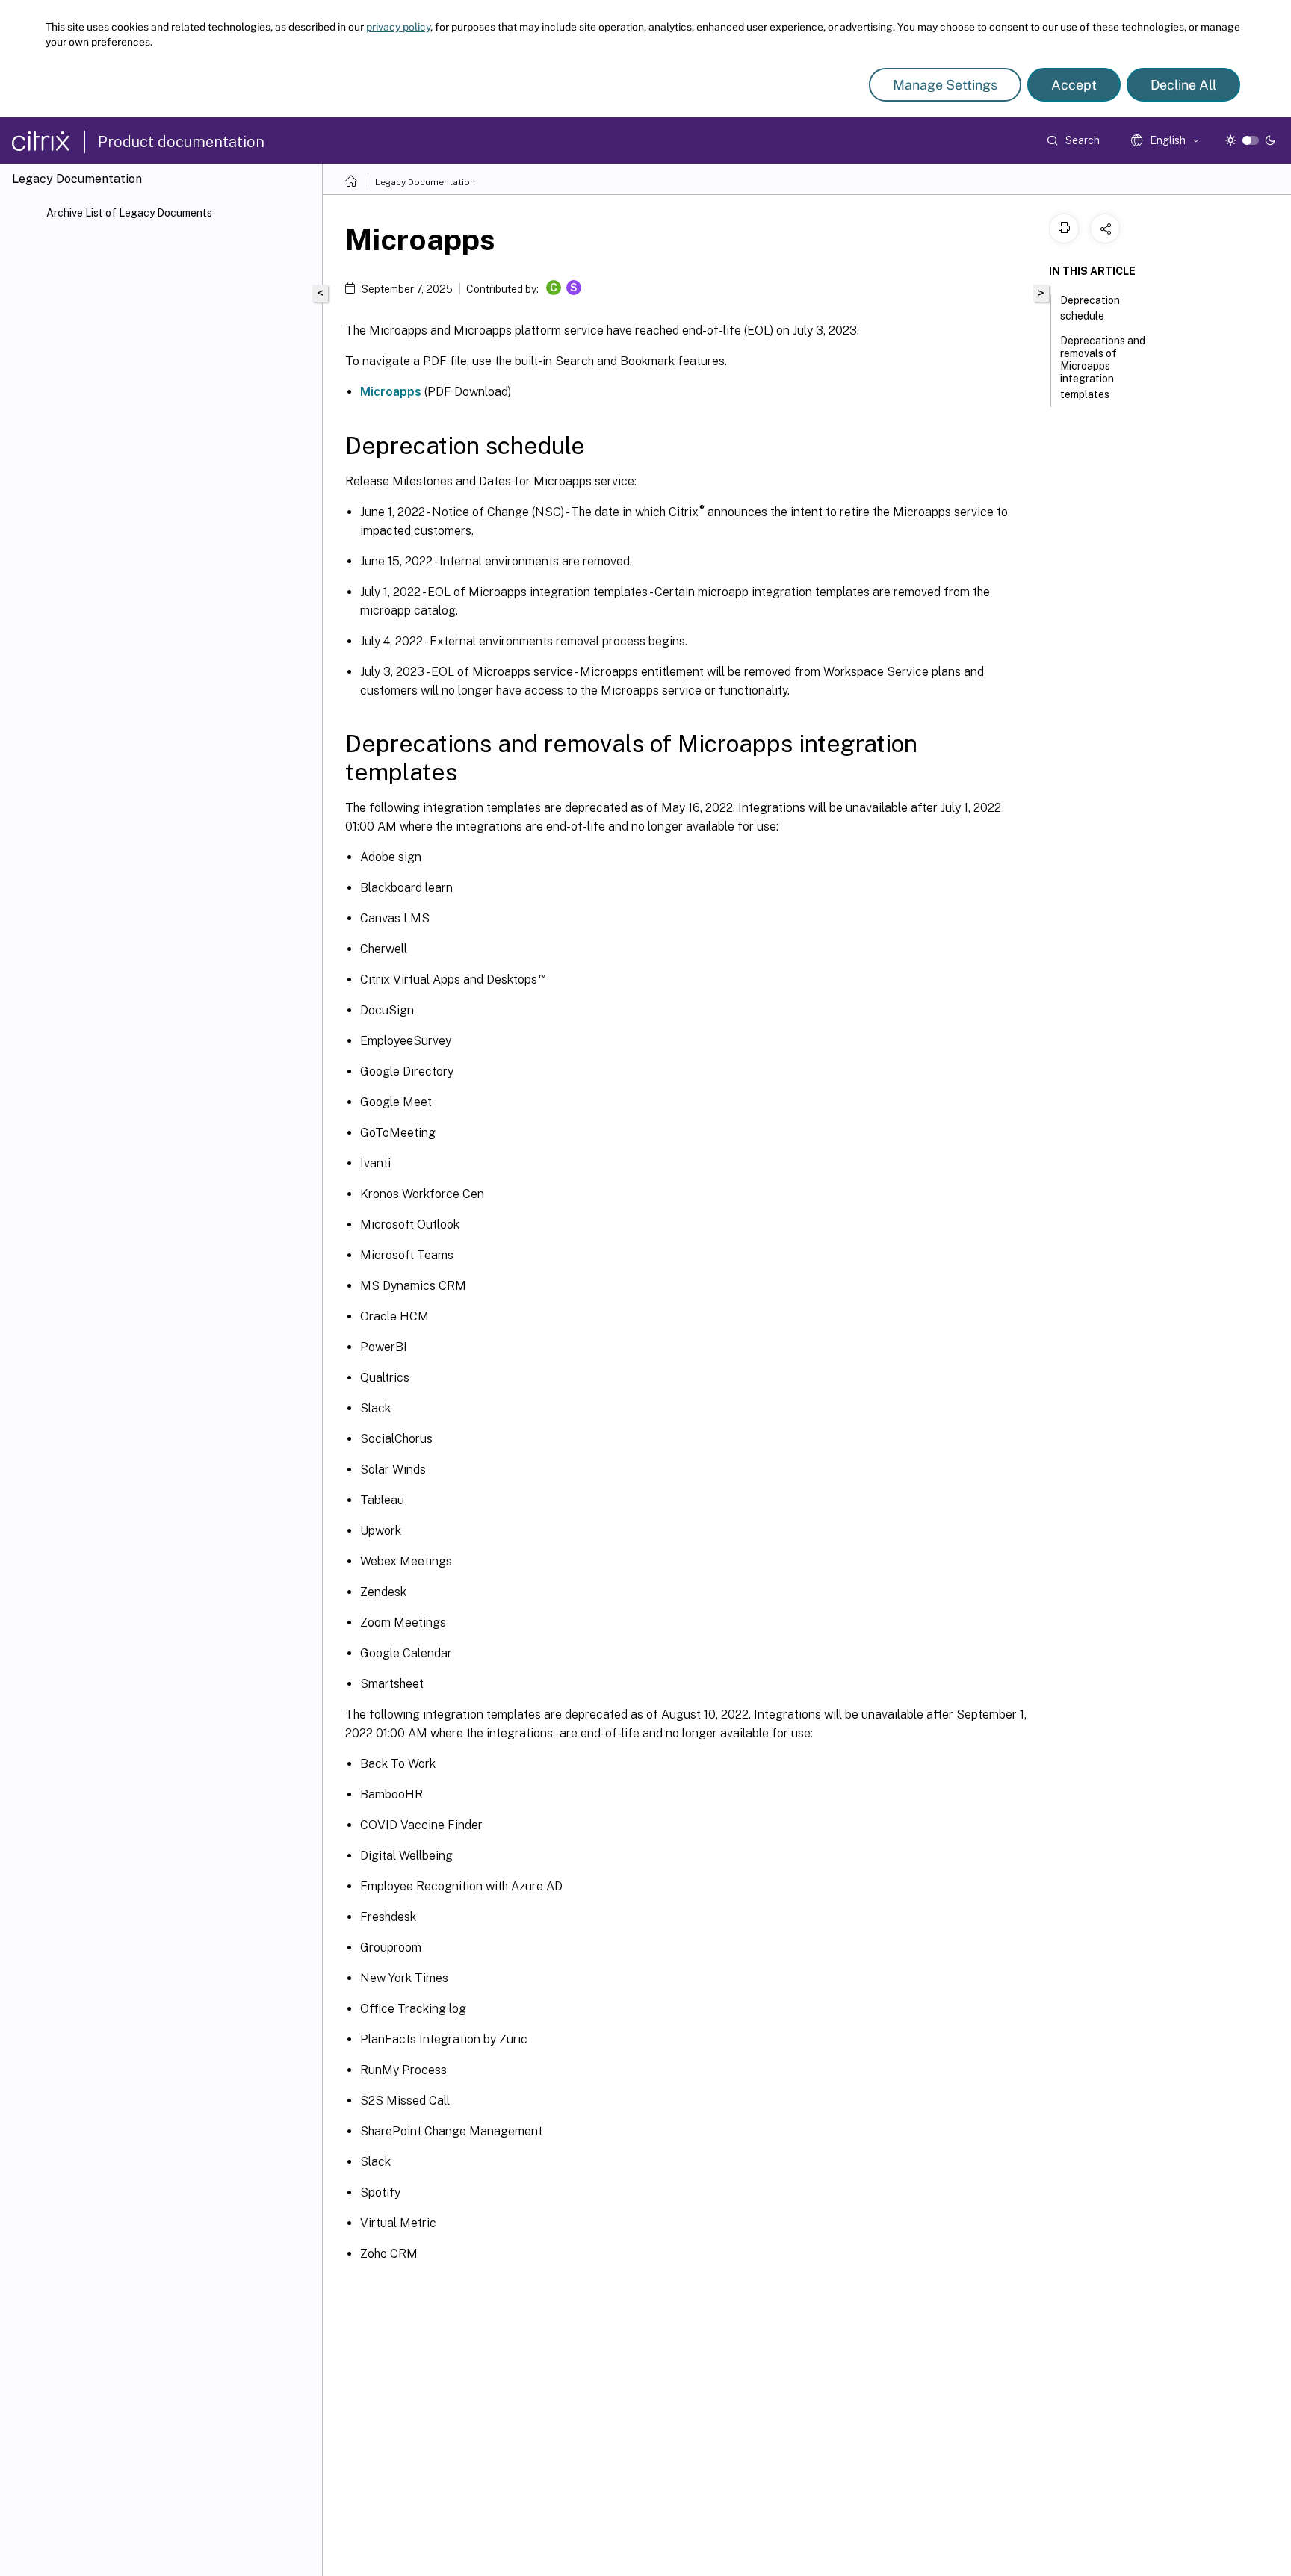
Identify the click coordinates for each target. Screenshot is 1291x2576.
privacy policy (398, 27)
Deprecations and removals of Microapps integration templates (1103, 367)
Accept (1074, 85)
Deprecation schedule (1090, 308)
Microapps (391, 392)
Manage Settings (945, 85)
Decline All (1183, 85)
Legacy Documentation (425, 182)
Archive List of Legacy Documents (129, 213)
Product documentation (181, 142)
